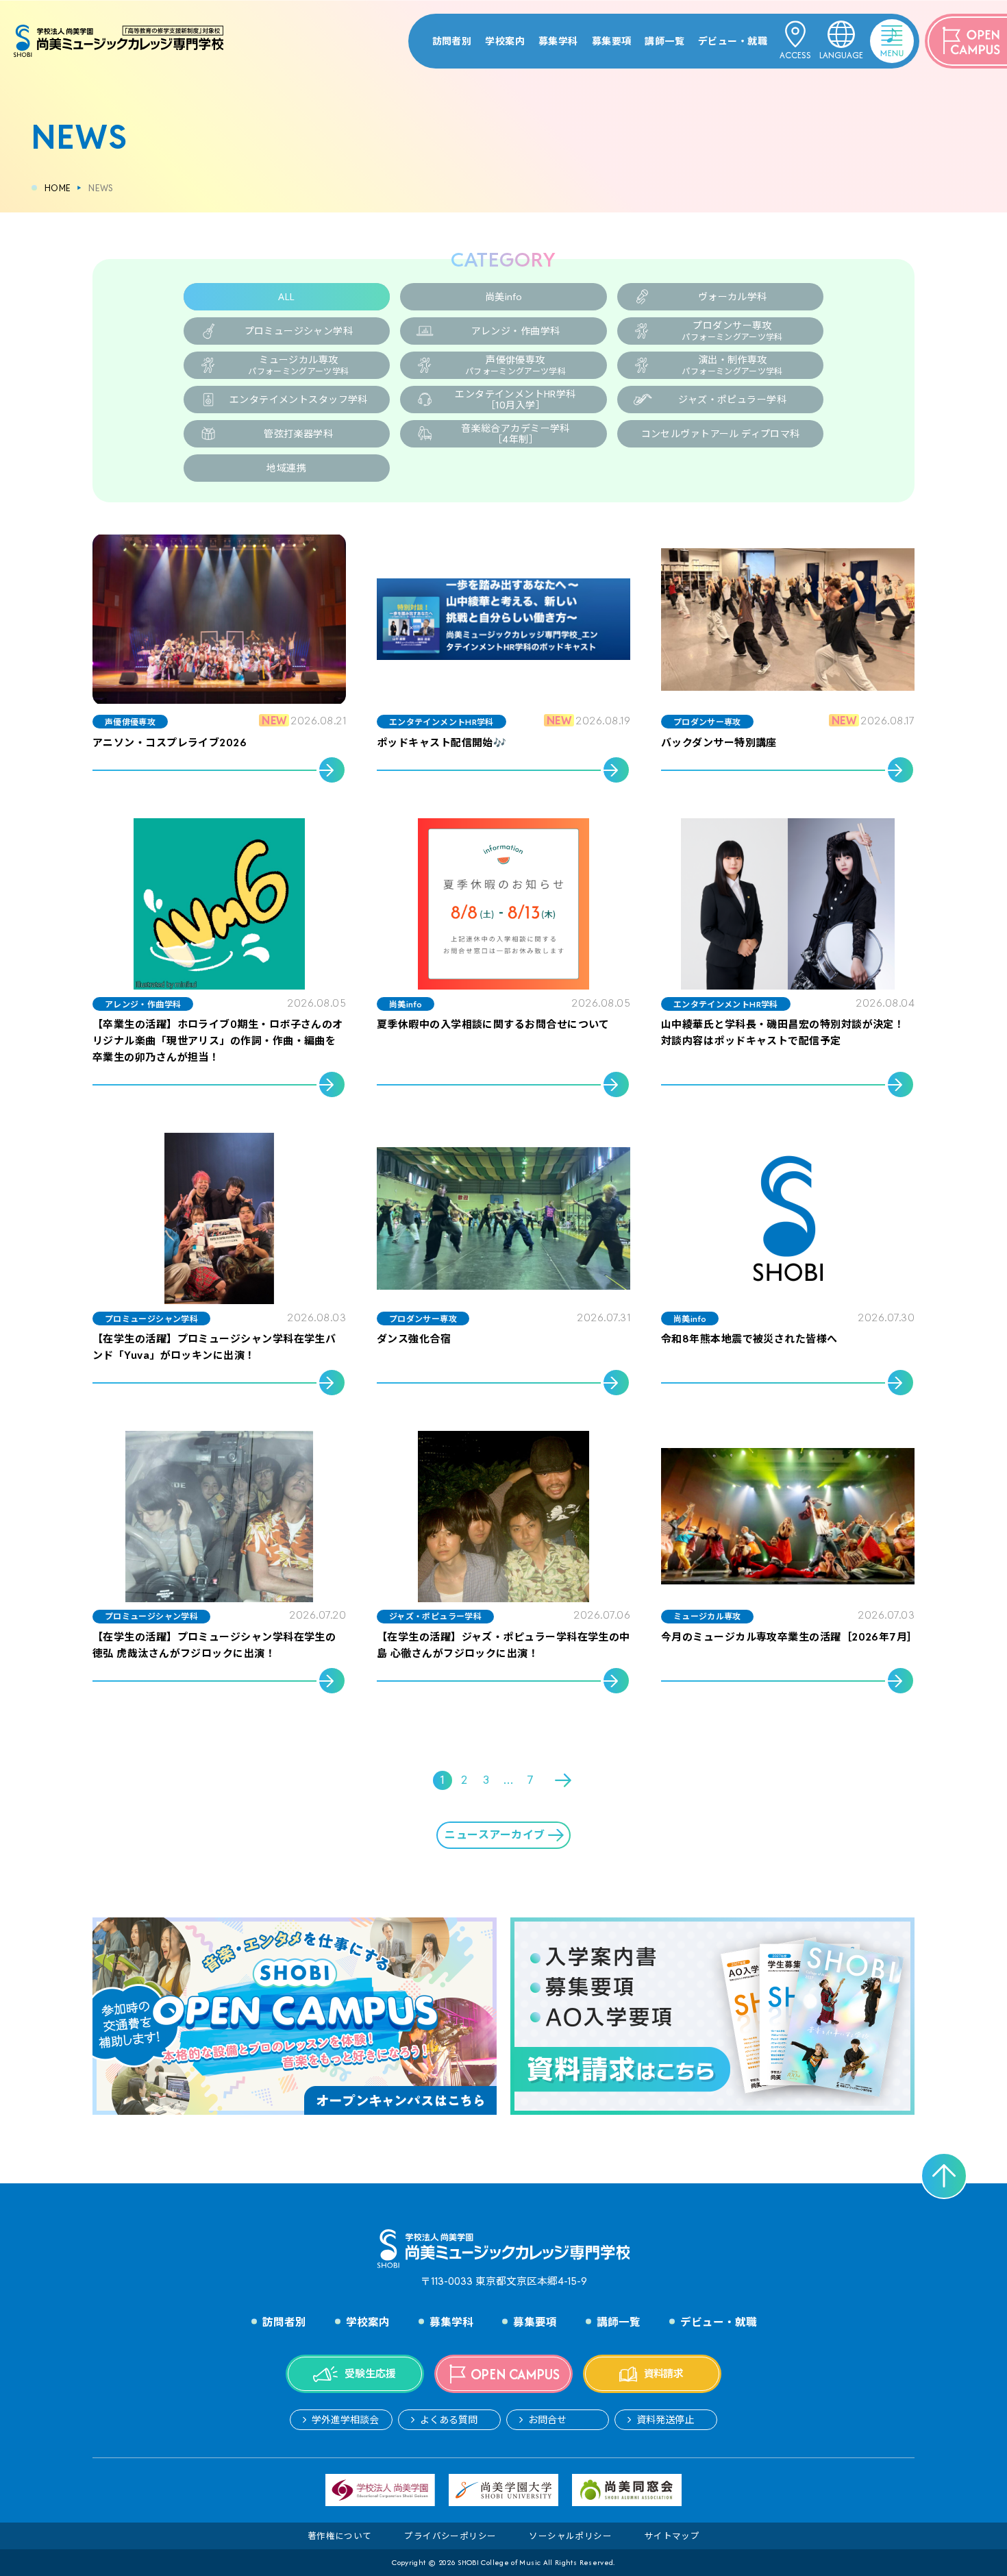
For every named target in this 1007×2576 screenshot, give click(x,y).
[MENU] (874, 31)
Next (564, 1780)
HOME (58, 188)
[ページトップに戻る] (944, 2176)
